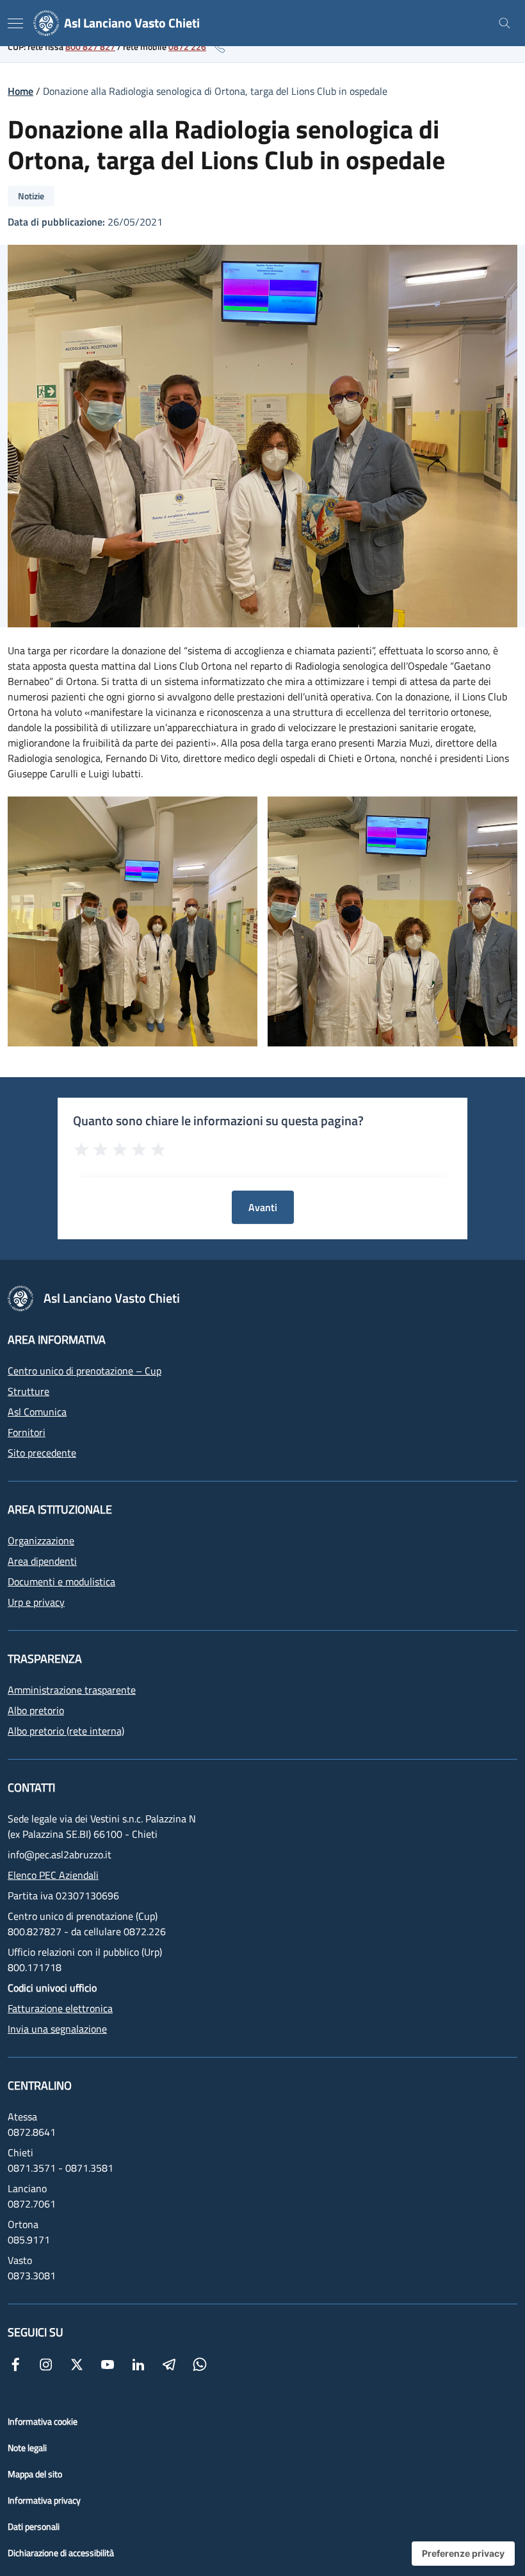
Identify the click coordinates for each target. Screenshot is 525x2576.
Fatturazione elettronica (60, 2008)
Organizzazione (41, 1540)
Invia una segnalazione (57, 2029)
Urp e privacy (36, 1602)
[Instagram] (46, 2363)
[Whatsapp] (200, 2363)
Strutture (28, 1391)
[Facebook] (15, 2363)
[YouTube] (108, 2363)
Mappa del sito (35, 2474)
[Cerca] (505, 23)
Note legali (27, 2448)
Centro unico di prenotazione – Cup (85, 1371)
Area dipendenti (42, 1561)
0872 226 (187, 46)
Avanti (263, 1207)
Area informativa (57, 1340)
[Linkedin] (138, 2363)
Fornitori (27, 1432)
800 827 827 (90, 46)
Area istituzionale (60, 1509)
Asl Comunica (37, 1412)
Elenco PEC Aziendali (53, 1875)
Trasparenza (45, 1659)
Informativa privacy (44, 2500)
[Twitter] (77, 2363)
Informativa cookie (43, 2421)
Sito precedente (42, 1453)
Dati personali (34, 2526)
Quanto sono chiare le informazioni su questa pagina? (218, 1121)
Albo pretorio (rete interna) (66, 1731)
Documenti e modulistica (61, 1581)
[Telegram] (169, 2363)
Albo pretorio (36, 1710)
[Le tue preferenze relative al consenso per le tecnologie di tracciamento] (463, 2554)
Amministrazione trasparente (72, 1690)
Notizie (31, 196)
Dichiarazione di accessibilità (61, 2553)
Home (20, 91)
